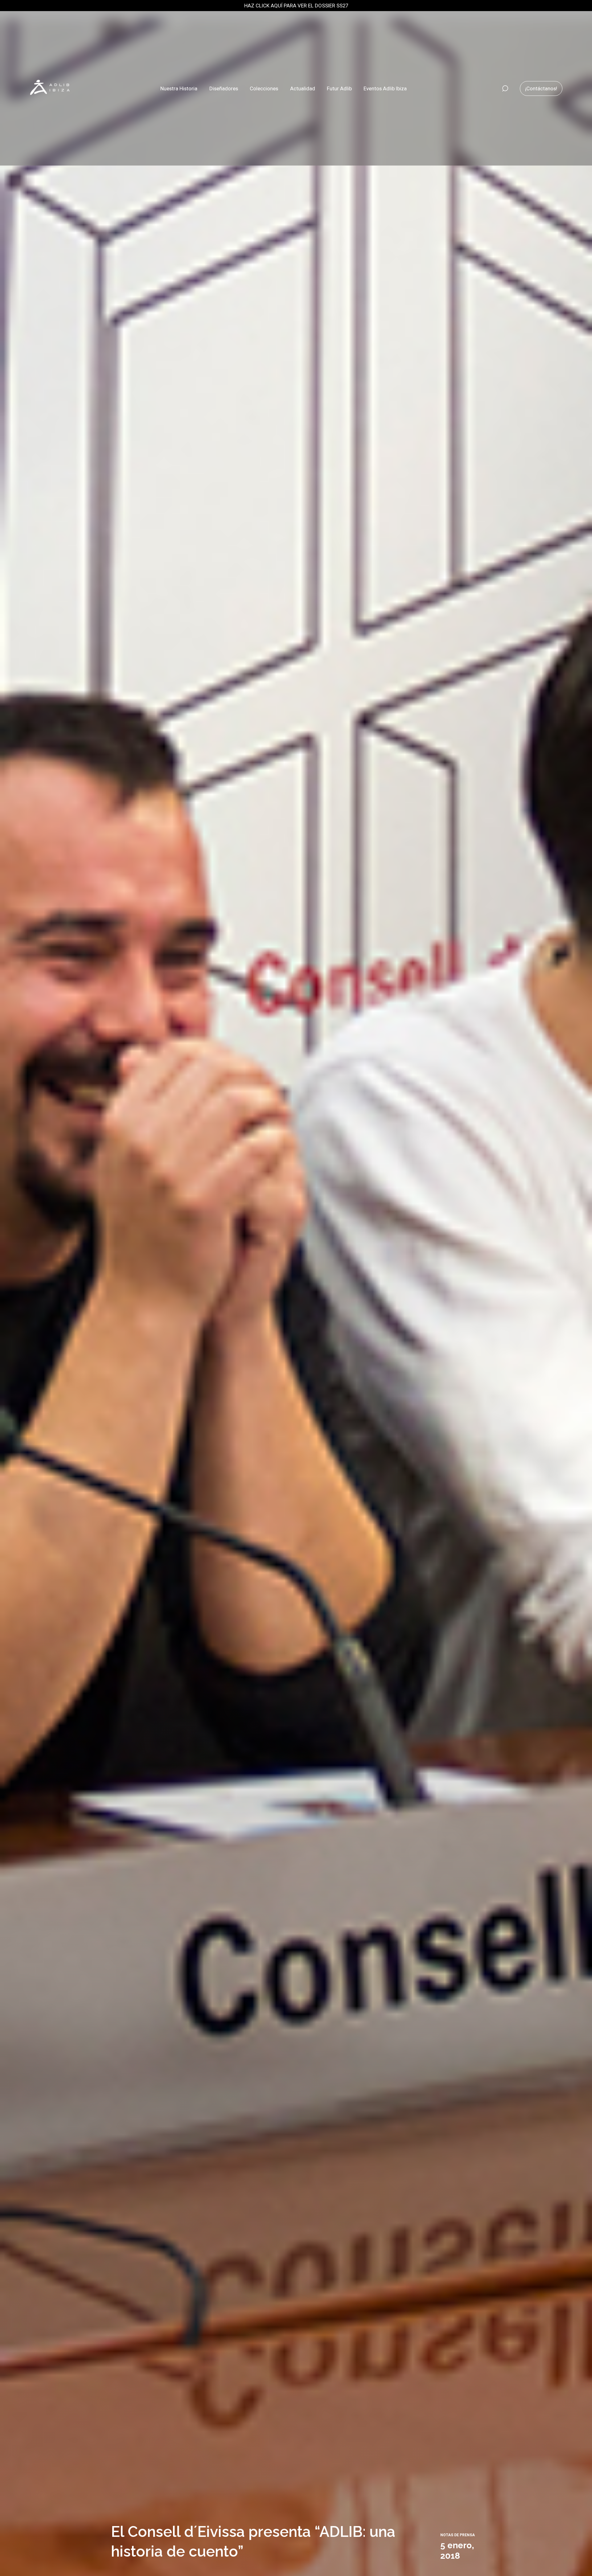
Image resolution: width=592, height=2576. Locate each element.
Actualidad (303, 88)
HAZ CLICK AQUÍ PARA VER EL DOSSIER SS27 (296, 6)
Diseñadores (224, 88)
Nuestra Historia (179, 88)
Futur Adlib (339, 88)
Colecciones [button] (264, 88)
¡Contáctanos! (541, 88)
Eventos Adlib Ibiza (385, 88)
